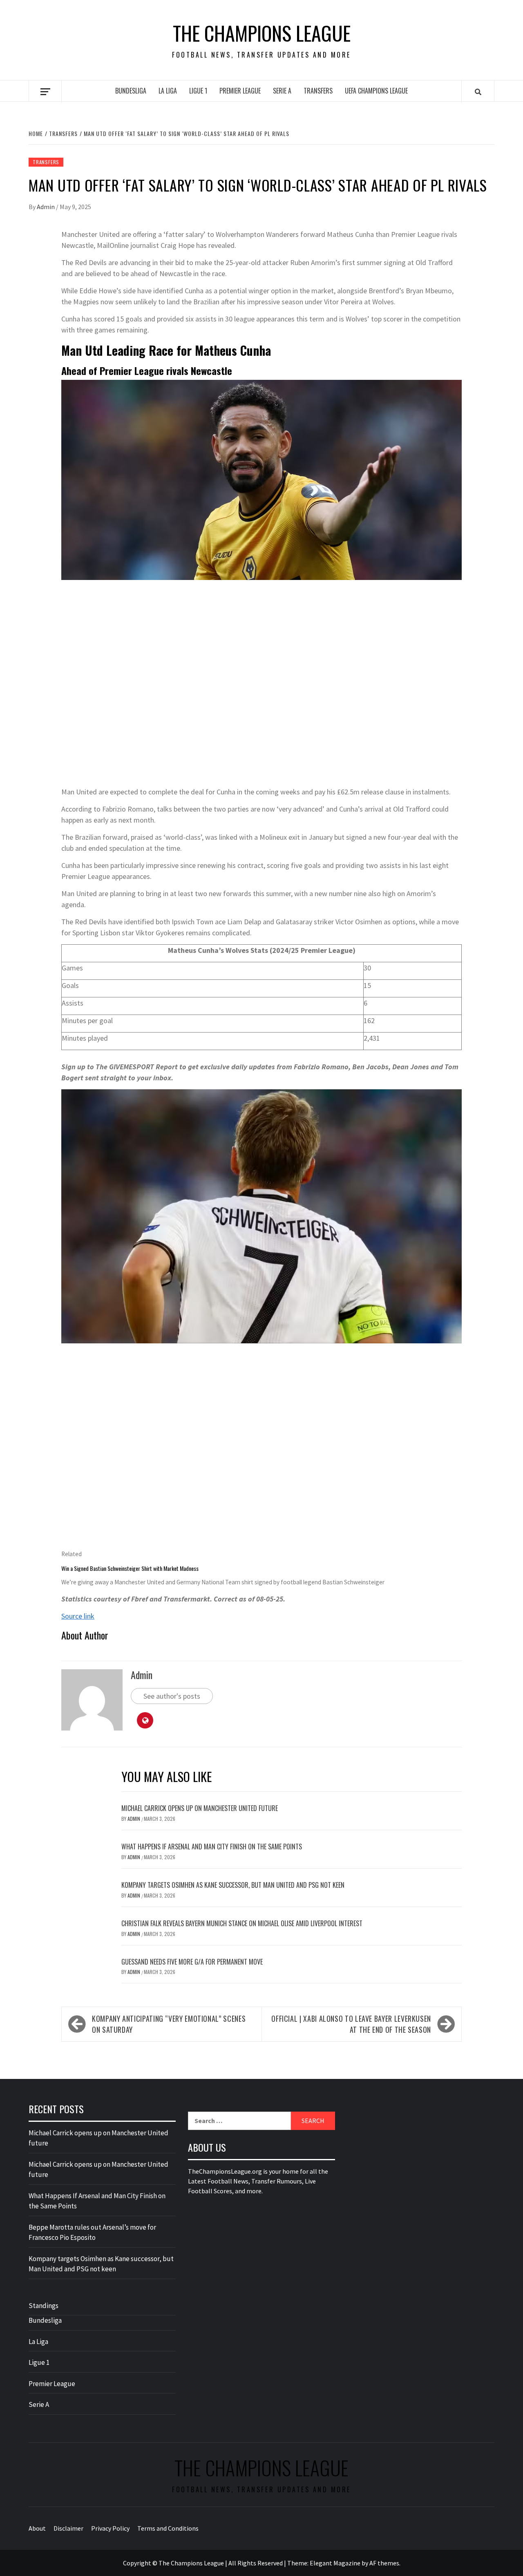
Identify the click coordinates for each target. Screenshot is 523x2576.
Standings (44, 2306)
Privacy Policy (110, 2528)
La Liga (168, 91)
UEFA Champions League (376, 91)
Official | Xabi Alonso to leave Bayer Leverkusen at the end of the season (351, 2024)
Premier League (240, 91)
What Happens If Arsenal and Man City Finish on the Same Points (212, 1847)
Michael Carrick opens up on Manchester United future (200, 1808)
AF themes (384, 2563)
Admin (46, 207)
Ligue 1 (198, 91)
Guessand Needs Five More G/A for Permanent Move (192, 1962)
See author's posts (172, 1696)
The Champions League (262, 33)
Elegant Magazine (335, 2563)
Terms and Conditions (168, 2528)
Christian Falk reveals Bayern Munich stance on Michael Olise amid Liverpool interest (242, 1923)
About (37, 2528)
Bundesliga (131, 91)
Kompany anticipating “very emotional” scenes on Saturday (169, 2024)
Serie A (282, 91)
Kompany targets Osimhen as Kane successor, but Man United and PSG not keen (233, 1885)
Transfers (318, 91)
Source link (78, 1616)
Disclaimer (68, 2528)
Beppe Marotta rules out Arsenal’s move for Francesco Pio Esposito (92, 2233)
